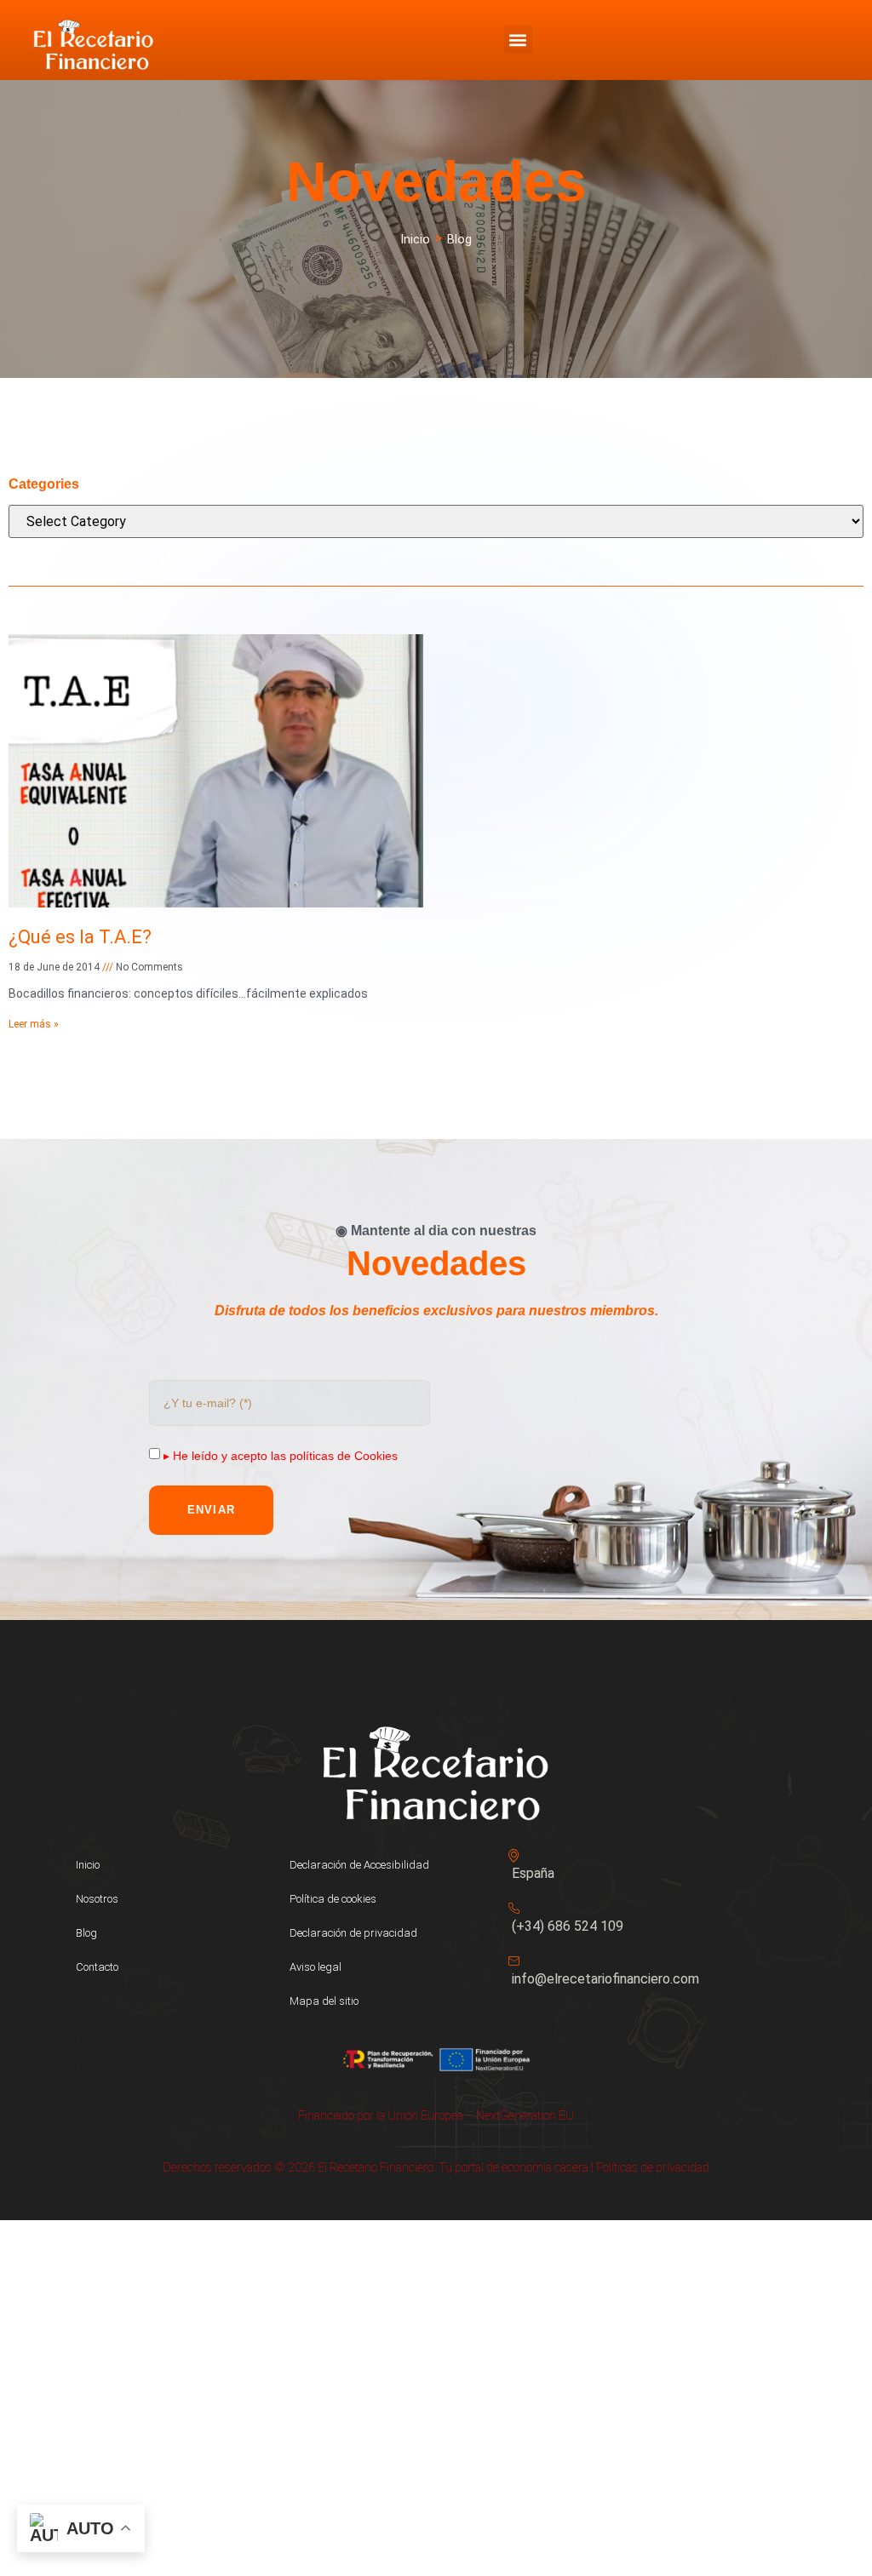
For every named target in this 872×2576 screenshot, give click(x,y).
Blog (86, 1933)
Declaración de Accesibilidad (359, 1865)
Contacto (97, 1967)
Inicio (88, 1865)
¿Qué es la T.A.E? (80, 937)
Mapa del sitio (324, 2001)
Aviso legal (316, 1967)
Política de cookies (333, 1899)
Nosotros (97, 1899)
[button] (518, 40)
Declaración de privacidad (353, 1933)
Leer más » (34, 1024)
